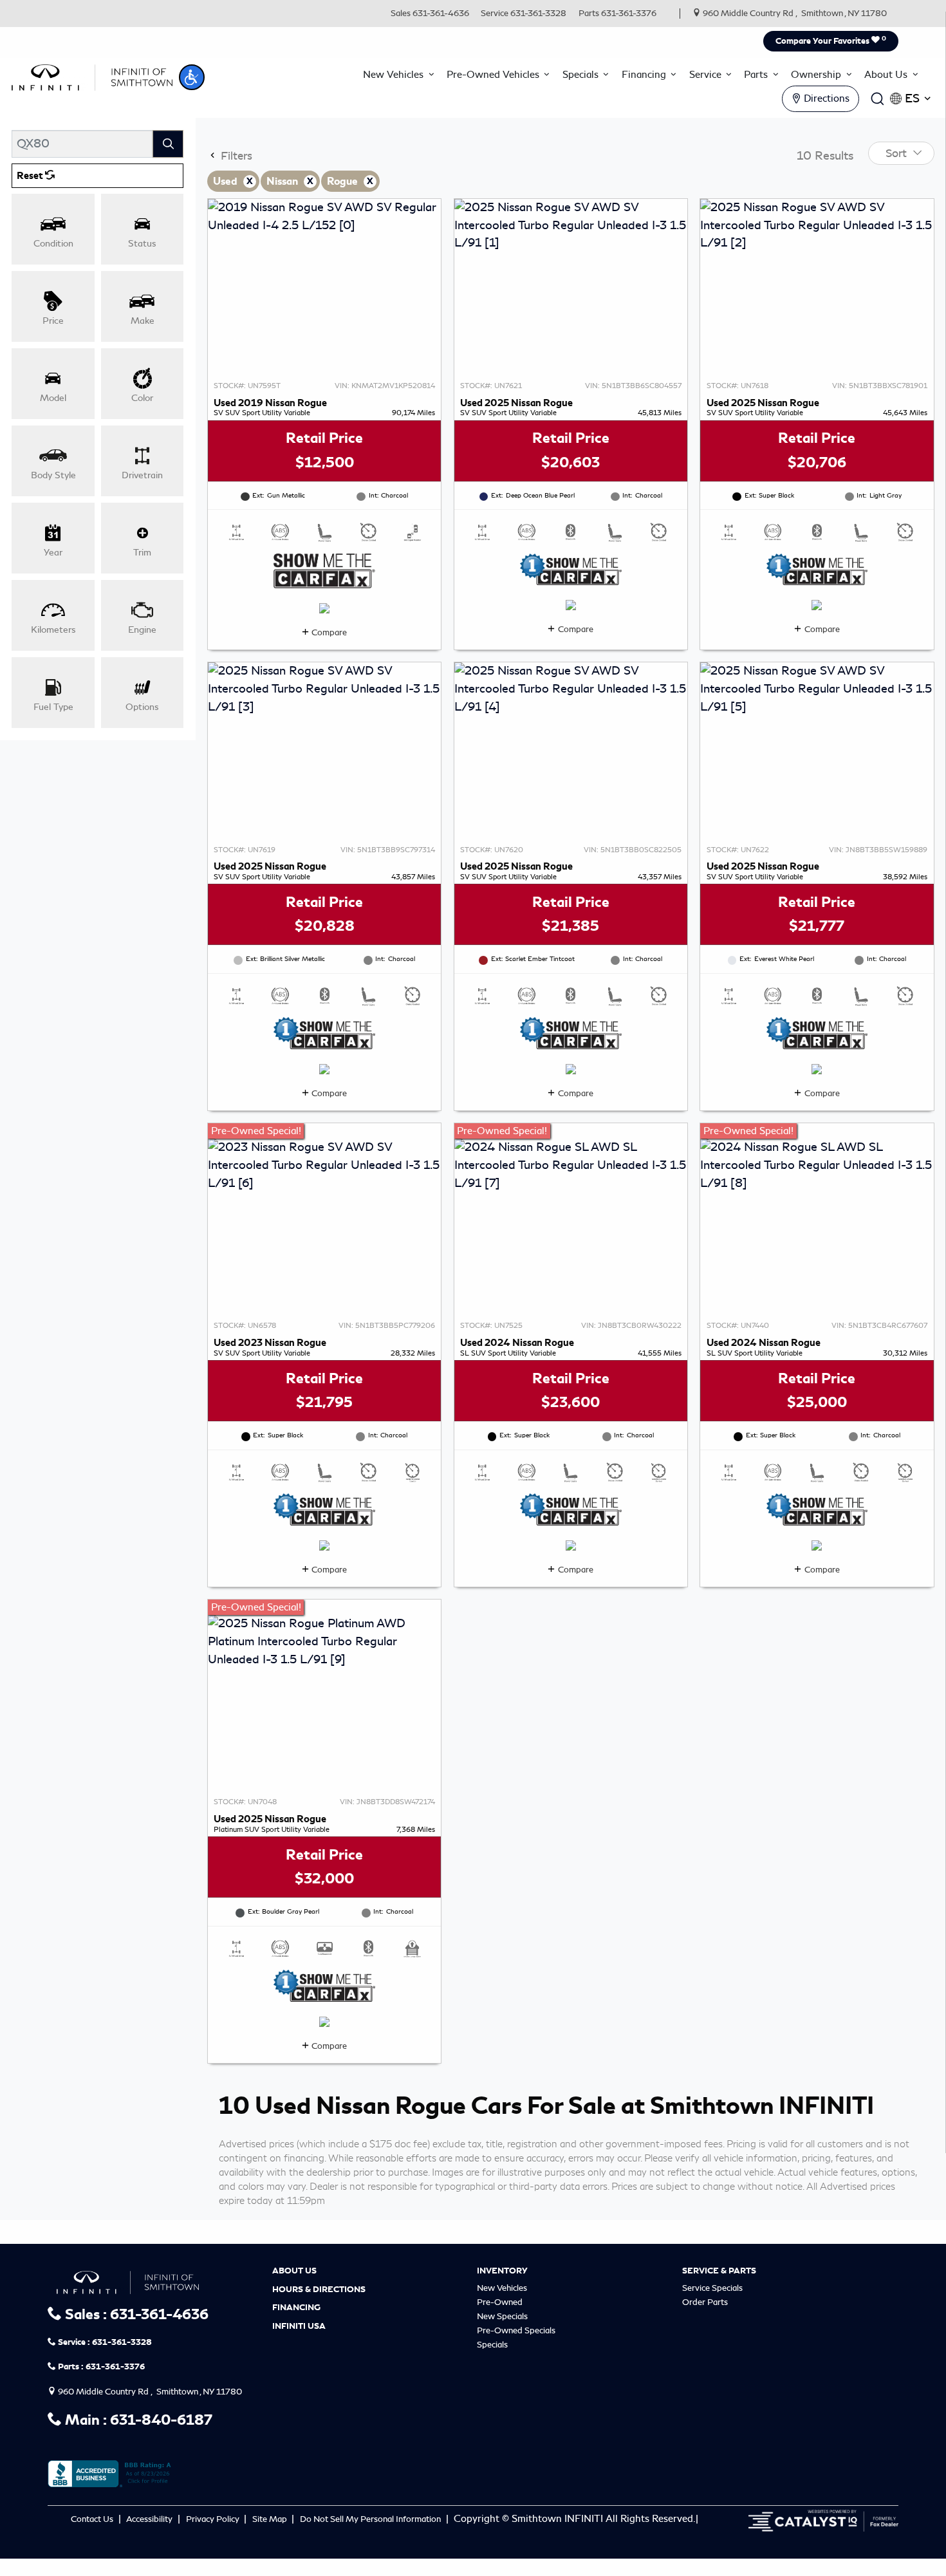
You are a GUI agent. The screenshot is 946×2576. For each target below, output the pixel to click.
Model (53, 398)
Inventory (502, 2271)
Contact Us (93, 2519)
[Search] (168, 144)
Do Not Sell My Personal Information (371, 2519)
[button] (192, 77)
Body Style (53, 475)
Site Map (271, 2519)
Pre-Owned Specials (516, 2330)
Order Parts (705, 2302)
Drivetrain (142, 475)
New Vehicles (502, 2288)
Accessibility (150, 2519)
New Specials (502, 2316)
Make (143, 321)
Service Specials (712, 2288)
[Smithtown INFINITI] (92, 75)
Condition (53, 243)
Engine (142, 630)
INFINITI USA (299, 2326)
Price (53, 321)
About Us (294, 2271)
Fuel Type (53, 707)
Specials (492, 2345)
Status (142, 243)
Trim (142, 552)
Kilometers (53, 630)
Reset (31, 176)
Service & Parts (719, 2271)
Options (142, 707)
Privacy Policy (214, 2519)
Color (142, 398)
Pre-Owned (500, 2302)
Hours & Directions (319, 2290)
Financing (296, 2308)
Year (53, 552)
